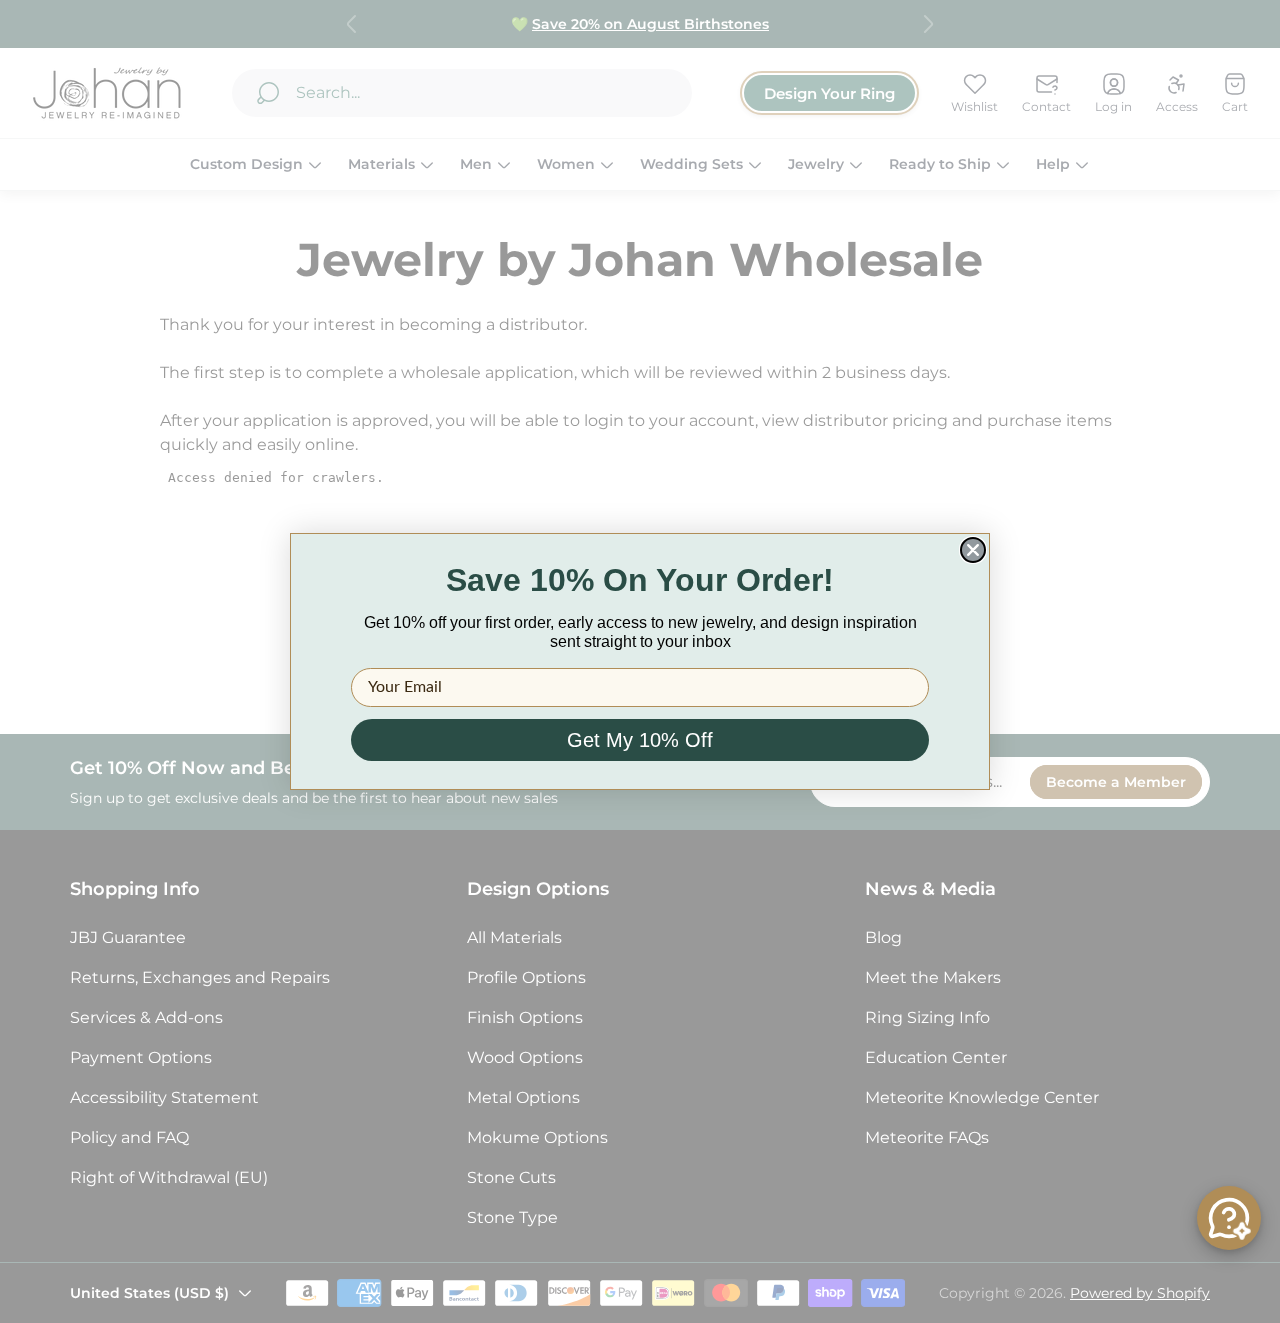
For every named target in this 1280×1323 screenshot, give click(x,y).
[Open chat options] (1229, 1218)
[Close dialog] (973, 550)
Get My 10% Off (640, 740)
